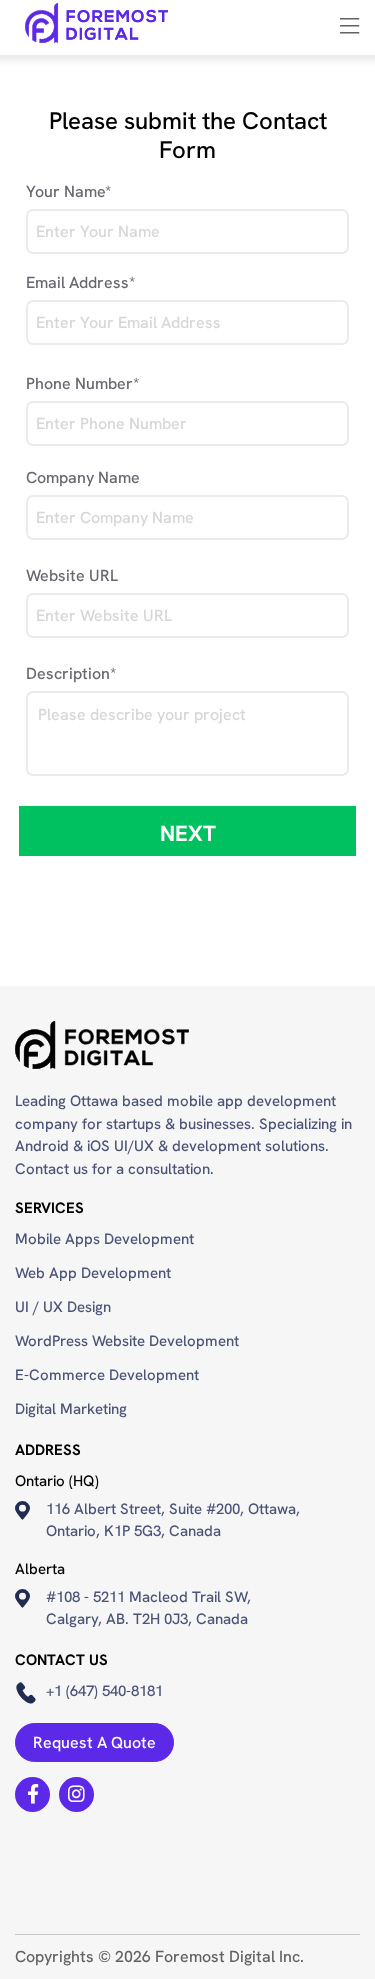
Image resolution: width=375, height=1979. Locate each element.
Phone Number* (82, 383)
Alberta (40, 1569)
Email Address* (80, 282)
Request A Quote (94, 1742)
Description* (71, 673)
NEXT (188, 833)
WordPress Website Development (127, 1341)
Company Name (83, 477)
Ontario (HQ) (57, 1481)
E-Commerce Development (107, 1375)
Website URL (72, 575)
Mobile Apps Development (104, 1239)
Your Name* (68, 191)
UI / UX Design (63, 1307)
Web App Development (93, 1273)
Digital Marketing (71, 1409)
